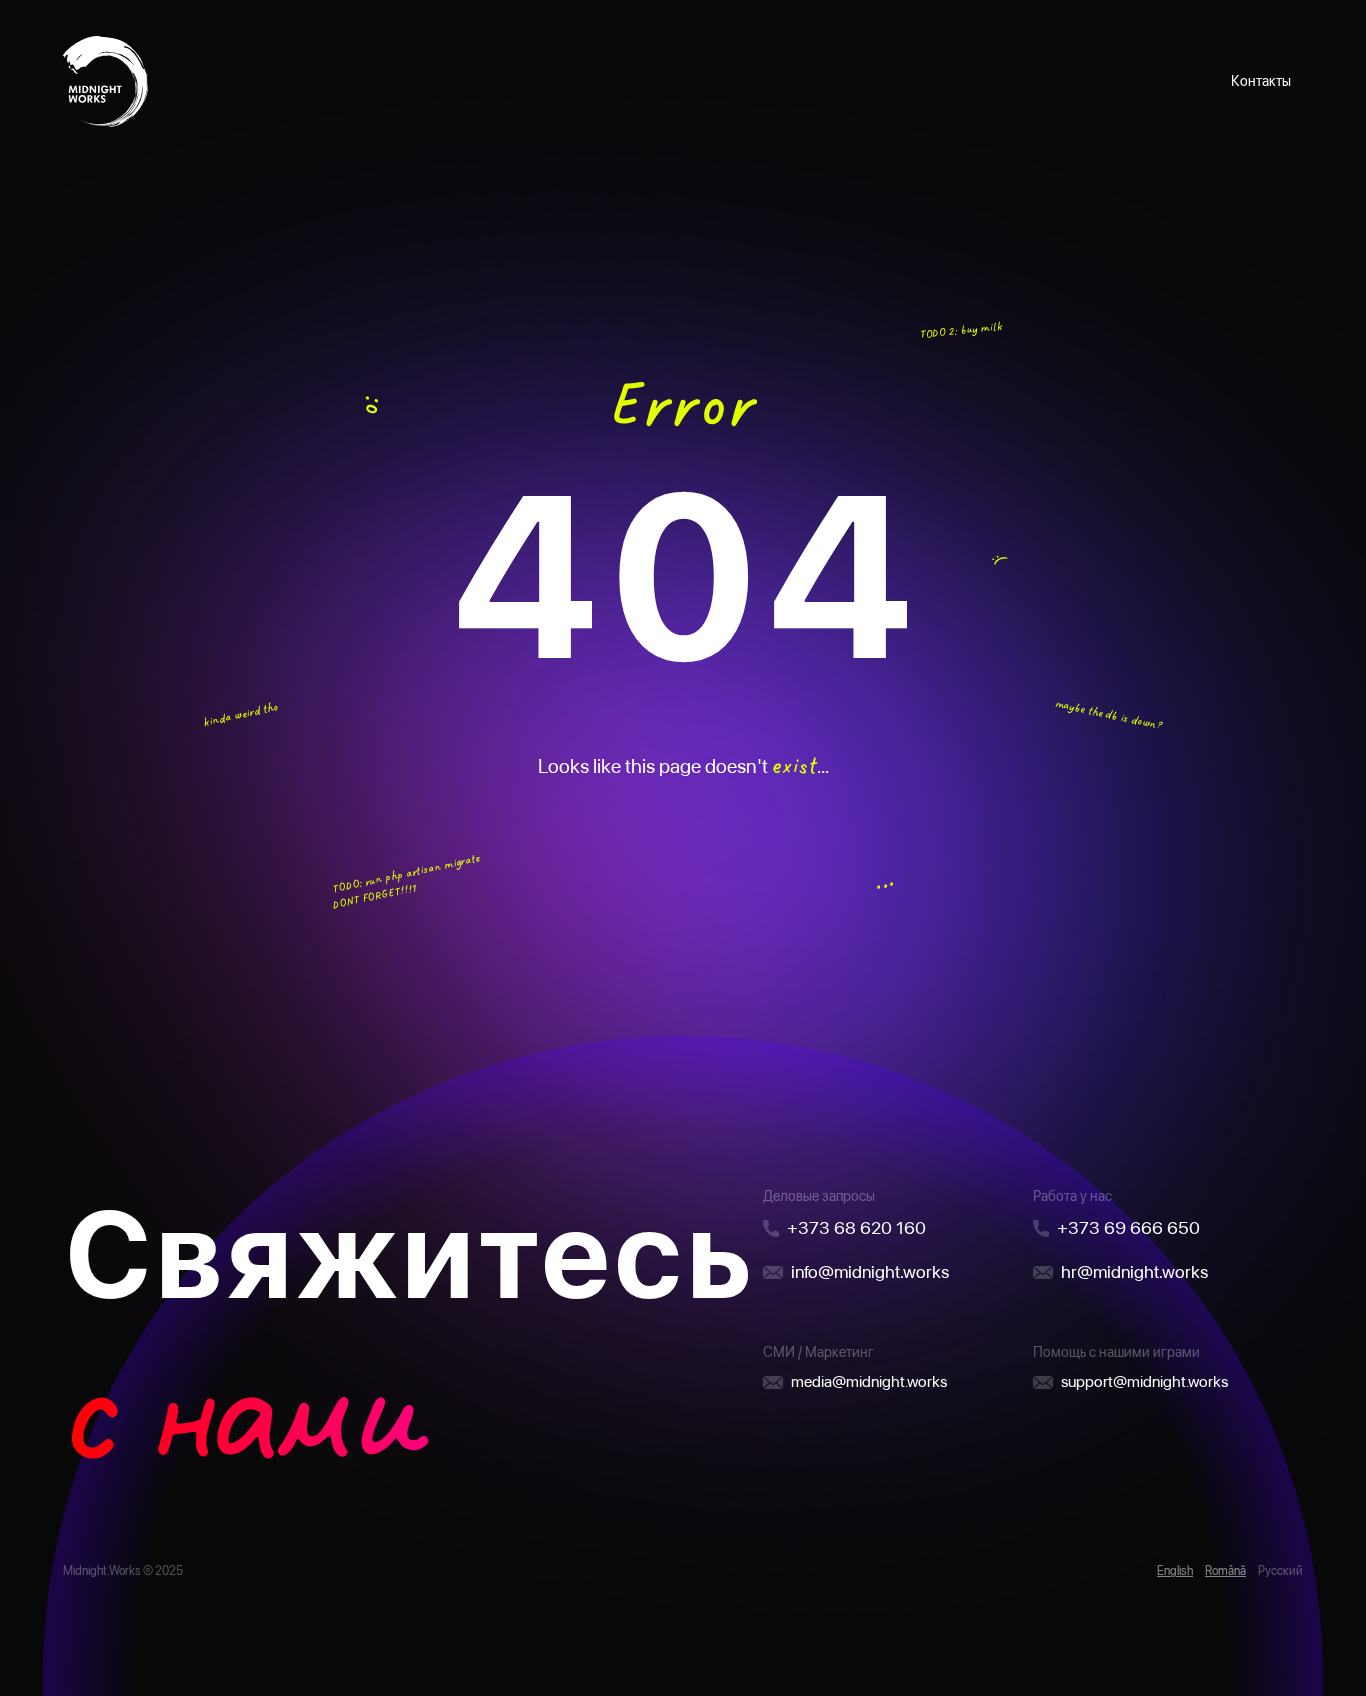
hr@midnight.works (1134, 1271)
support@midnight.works (1144, 1381)
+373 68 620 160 (856, 1227)
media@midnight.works (869, 1381)
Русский (1280, 1571)
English (1175, 1571)
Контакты (1261, 81)
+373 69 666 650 (1128, 1227)
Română (1225, 1571)
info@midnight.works (870, 1271)
